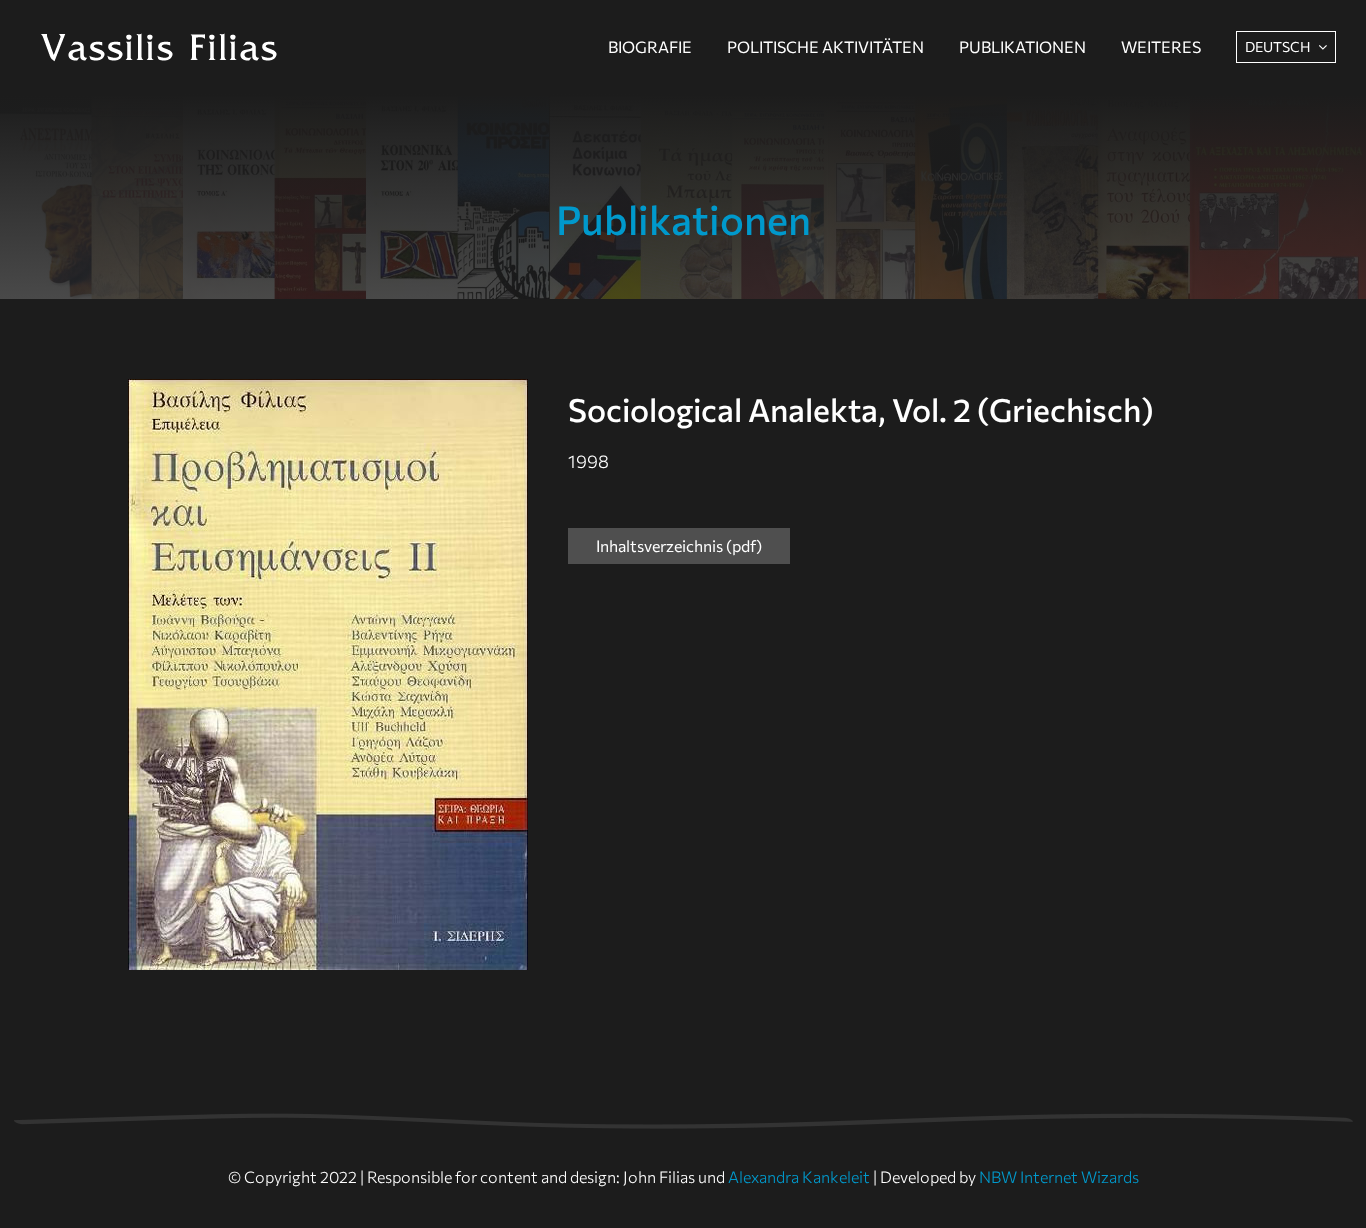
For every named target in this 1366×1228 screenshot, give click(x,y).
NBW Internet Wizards (1059, 1176)
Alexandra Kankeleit (799, 1176)
